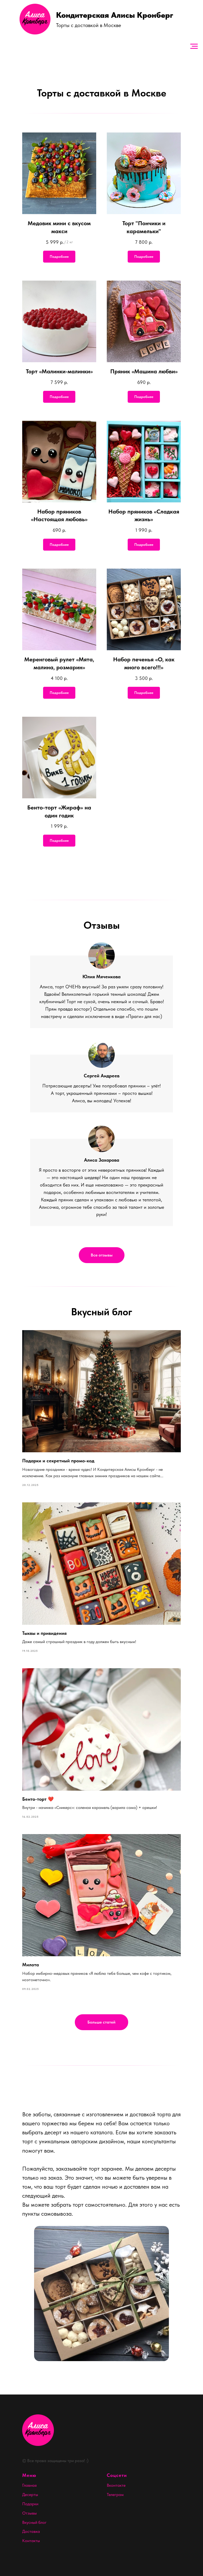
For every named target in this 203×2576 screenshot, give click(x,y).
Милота (31, 1965)
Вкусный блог (34, 2522)
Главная (29, 2485)
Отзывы (29, 2513)
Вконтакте (116, 2485)
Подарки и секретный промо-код (58, 1461)
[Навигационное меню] (194, 46)
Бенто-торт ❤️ (38, 1799)
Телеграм (115, 2495)
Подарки (30, 2504)
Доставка (31, 2531)
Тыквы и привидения (44, 1633)
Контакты (31, 2541)
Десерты (30, 2495)
